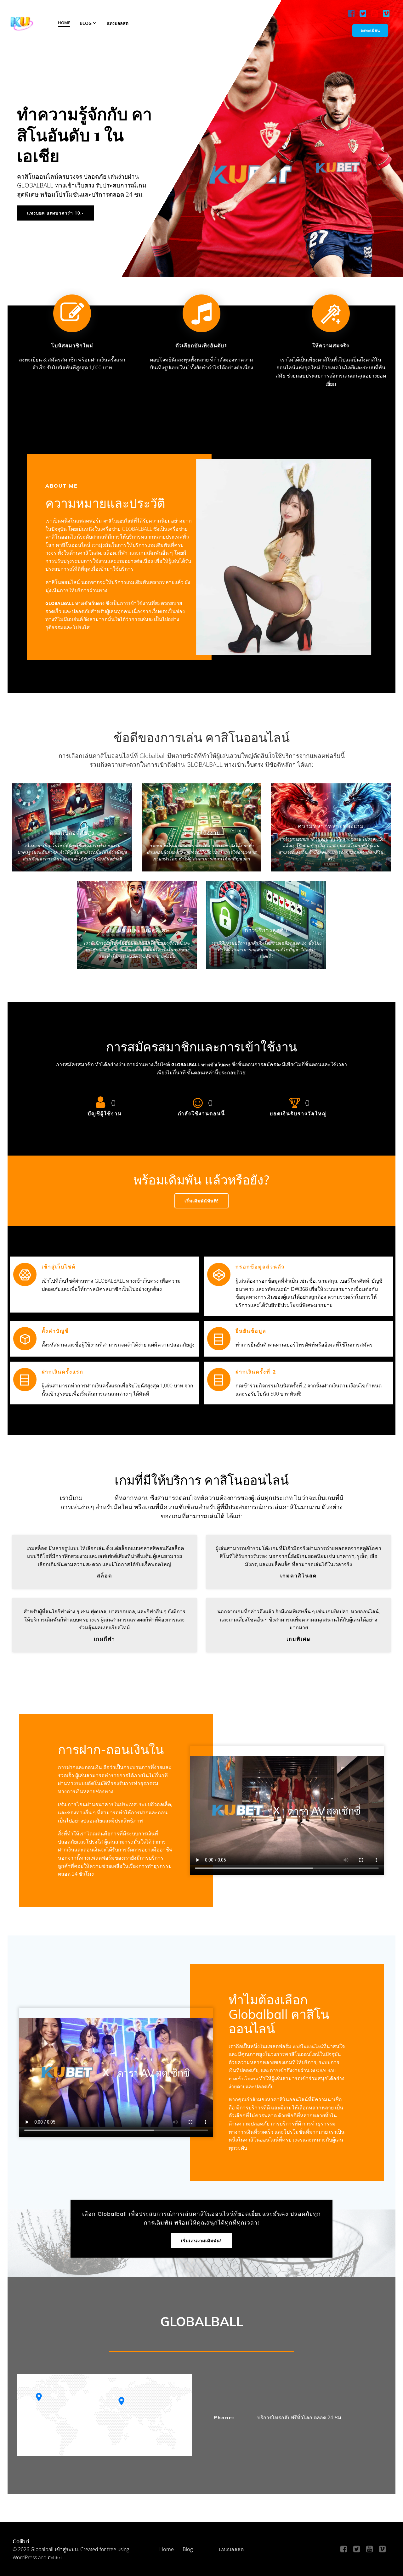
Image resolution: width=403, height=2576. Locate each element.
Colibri (55, 2558)
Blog (86, 23)
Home (64, 23)
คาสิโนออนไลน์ (118, 521)
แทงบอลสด (118, 23)
